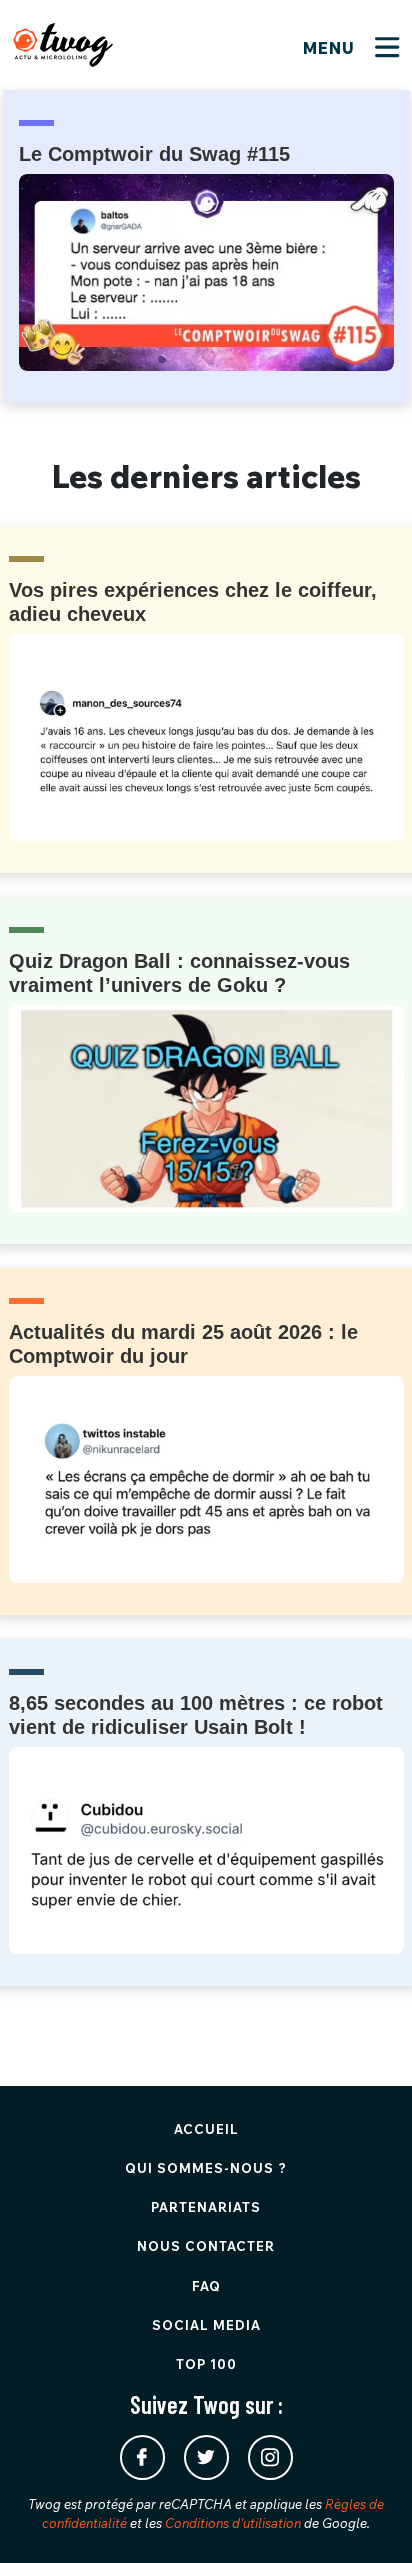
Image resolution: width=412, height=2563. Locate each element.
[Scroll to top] (367, 2518)
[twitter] (206, 2457)
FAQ (206, 2286)
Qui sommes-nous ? (206, 2168)
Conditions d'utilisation (233, 2523)
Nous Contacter (206, 2246)
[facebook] (142, 2457)
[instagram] (270, 2457)
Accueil (206, 2129)
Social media (206, 2325)
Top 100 (206, 2364)
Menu (331, 48)
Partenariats (206, 2207)
